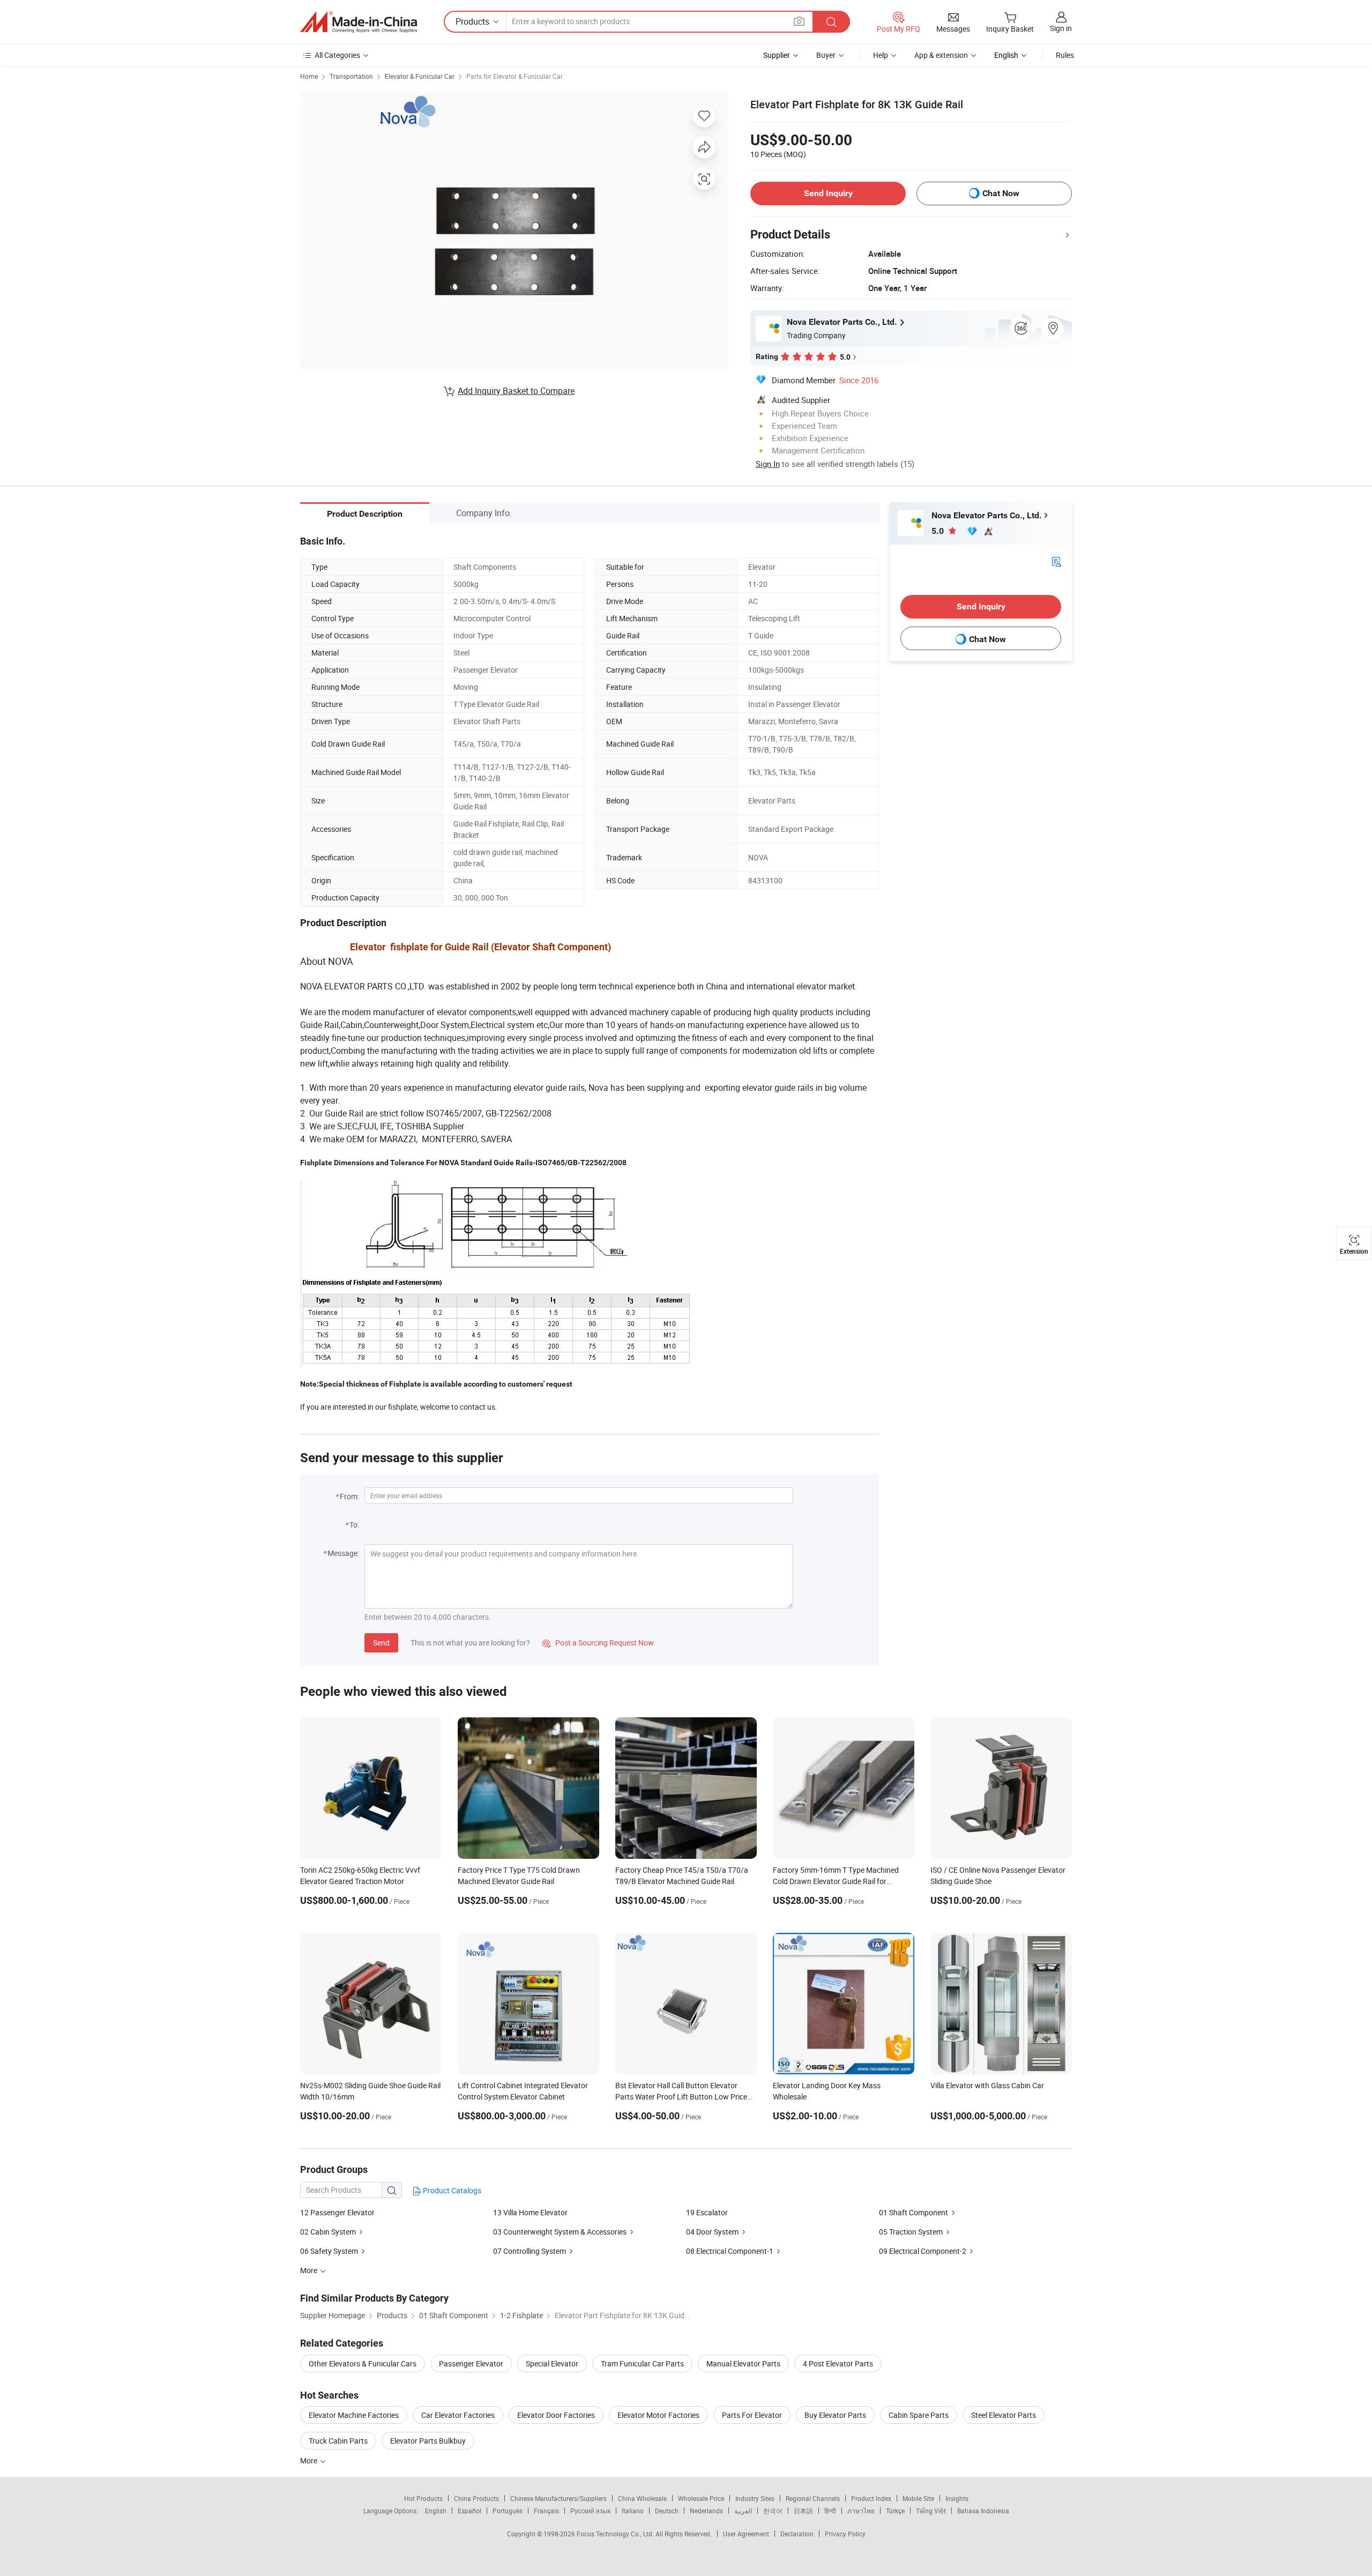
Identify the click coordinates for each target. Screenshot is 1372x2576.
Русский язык (590, 2511)
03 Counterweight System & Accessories (560, 2232)
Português (508, 2511)
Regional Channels (813, 2498)
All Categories (337, 55)
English (436, 2511)
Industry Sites (755, 2498)
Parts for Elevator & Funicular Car (514, 76)
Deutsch (667, 2511)
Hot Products (423, 2498)
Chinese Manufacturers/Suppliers (558, 2498)
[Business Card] (1056, 561)
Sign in (1061, 28)
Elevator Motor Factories (658, 2415)
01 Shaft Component (914, 2212)
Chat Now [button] (1001, 193)
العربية (743, 2511)
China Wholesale (642, 2498)
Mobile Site (918, 2498)
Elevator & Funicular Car (420, 76)
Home (309, 76)
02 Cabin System (328, 2232)
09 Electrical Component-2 (923, 2251)
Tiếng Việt (931, 2511)
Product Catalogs (451, 2190)
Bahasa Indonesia (983, 2511)
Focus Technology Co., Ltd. (616, 2534)
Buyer (826, 55)
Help (881, 55)
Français (546, 2511)
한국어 (773, 2511)
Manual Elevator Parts (743, 2363)
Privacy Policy (845, 2534)
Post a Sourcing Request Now (598, 1643)
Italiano (633, 2511)
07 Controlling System (530, 2251)
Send (381, 1643)
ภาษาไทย (861, 2511)
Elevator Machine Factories (354, 2415)
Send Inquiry (828, 193)
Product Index (871, 2498)
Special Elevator (552, 2363)
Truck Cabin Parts (338, 2441)
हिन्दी (830, 2511)
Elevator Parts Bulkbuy (428, 2441)
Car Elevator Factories (458, 2415)
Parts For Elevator (752, 2415)
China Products (476, 2498)
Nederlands (706, 2511)
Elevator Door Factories (556, 2415)
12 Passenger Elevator (337, 2212)
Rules (1065, 55)
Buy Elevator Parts (835, 2415)
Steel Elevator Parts (1004, 2415)
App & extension (941, 55)
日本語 (803, 2511)
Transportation (351, 76)
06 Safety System (329, 2251)
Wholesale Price (701, 2498)
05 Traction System (911, 2232)
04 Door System (712, 2232)
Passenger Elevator (471, 2363)
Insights (957, 2498)
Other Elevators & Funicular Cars (363, 2363)
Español (469, 2511)
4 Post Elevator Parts (838, 2363)
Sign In (768, 464)
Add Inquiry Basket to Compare (516, 391)
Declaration (797, 2534)
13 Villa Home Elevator (530, 2212)
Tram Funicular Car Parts (642, 2363)
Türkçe (895, 2511)
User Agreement (746, 2534)
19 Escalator (707, 2212)
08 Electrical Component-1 (730, 2251)
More (310, 2460)
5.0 (939, 531)
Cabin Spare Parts (919, 2415)
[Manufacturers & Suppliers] (359, 22)
